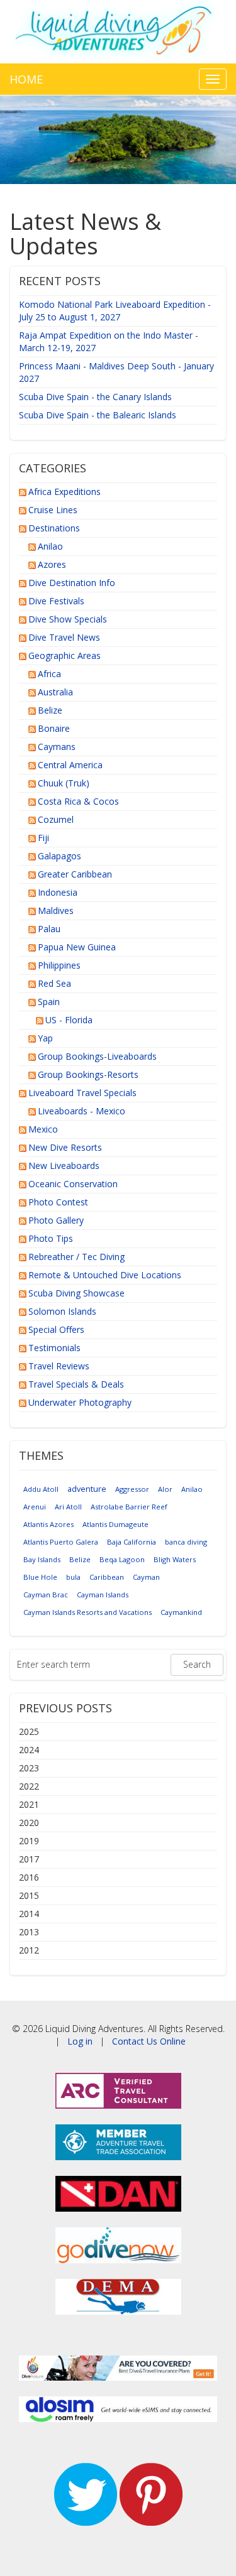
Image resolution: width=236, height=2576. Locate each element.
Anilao (50, 546)
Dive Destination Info (72, 583)
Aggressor (132, 1489)
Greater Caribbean (75, 874)
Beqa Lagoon (122, 1559)
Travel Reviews (59, 1366)
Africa (49, 674)
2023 (29, 1768)
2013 (29, 1932)
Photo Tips (51, 1238)
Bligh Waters (175, 1559)
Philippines (59, 965)
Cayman (146, 1577)
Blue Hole (40, 1577)
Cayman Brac (46, 1595)
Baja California (132, 1542)
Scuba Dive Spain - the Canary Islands (95, 397)
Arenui (35, 1507)
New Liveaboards (64, 1166)
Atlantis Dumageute (115, 1524)
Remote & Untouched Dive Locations (105, 1275)
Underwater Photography (80, 1402)
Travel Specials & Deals (76, 1384)
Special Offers (56, 1329)
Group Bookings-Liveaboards (97, 1056)
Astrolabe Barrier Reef (129, 1507)
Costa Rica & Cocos (78, 801)
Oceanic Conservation (73, 1184)
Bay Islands (42, 1559)
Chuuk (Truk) (64, 783)
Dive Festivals (56, 601)
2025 (29, 1731)
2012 (29, 1950)
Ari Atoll (68, 1507)
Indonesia (58, 892)
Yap (45, 1038)
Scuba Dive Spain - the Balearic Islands (98, 415)
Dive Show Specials (68, 619)
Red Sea (54, 983)
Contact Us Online (149, 2041)
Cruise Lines (53, 510)
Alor (165, 1489)
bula (73, 1577)
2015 (29, 1895)
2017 (29, 1859)
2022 (29, 1786)
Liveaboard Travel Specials (82, 1093)
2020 (29, 1823)
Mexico (43, 1129)
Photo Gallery (56, 1220)
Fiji (43, 838)
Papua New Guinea (77, 947)
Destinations (54, 528)
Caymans (57, 747)
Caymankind (181, 1612)
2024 (29, 1750)
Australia (55, 692)
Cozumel (56, 819)
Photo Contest (58, 1202)
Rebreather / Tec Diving (76, 1257)
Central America (70, 765)
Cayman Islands (103, 1595)
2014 (29, 1914)
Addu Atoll (41, 1489)
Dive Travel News (64, 637)
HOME (26, 79)
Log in (80, 2041)
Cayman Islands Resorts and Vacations (87, 1612)
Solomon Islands (62, 1311)
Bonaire (54, 728)
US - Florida (69, 1020)
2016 (29, 1877)
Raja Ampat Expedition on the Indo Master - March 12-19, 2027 (109, 341)
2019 (29, 1841)
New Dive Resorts (65, 1147)
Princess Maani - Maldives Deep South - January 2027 (116, 372)
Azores (52, 564)
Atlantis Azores (48, 1524)
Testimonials (54, 1348)
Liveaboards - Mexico (81, 1111)
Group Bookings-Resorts (88, 1074)
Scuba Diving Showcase (76, 1293)
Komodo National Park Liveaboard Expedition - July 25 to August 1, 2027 (115, 311)
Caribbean (107, 1577)
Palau (49, 929)
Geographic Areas (65, 655)
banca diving (186, 1542)
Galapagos (59, 856)
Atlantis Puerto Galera (61, 1542)
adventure (87, 1489)
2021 (29, 1804)
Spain (49, 1002)
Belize (50, 710)
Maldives (56, 910)
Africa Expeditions (65, 492)
